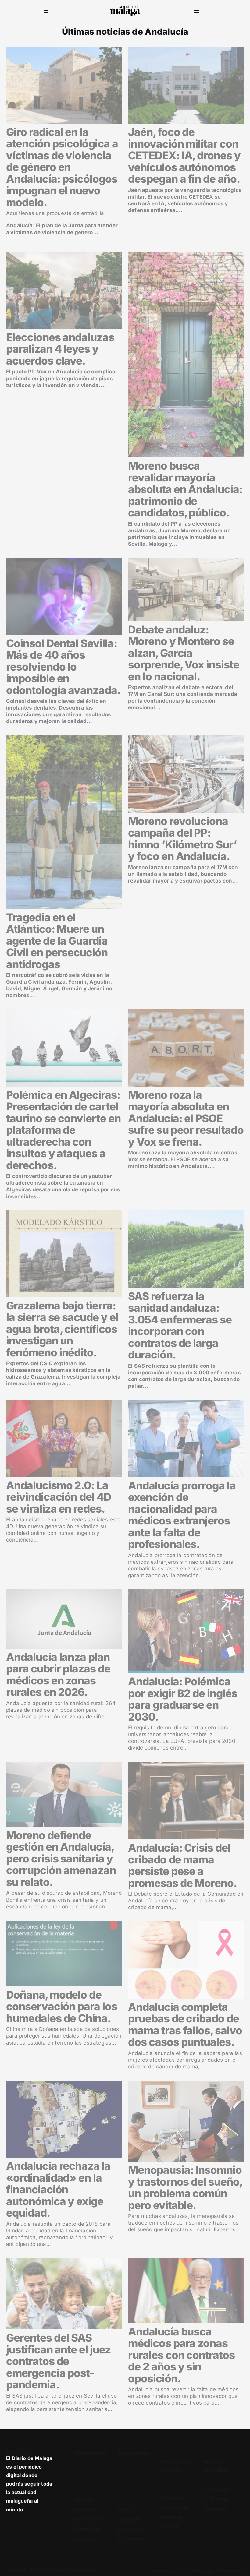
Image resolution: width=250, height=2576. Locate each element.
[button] (46, 11)
